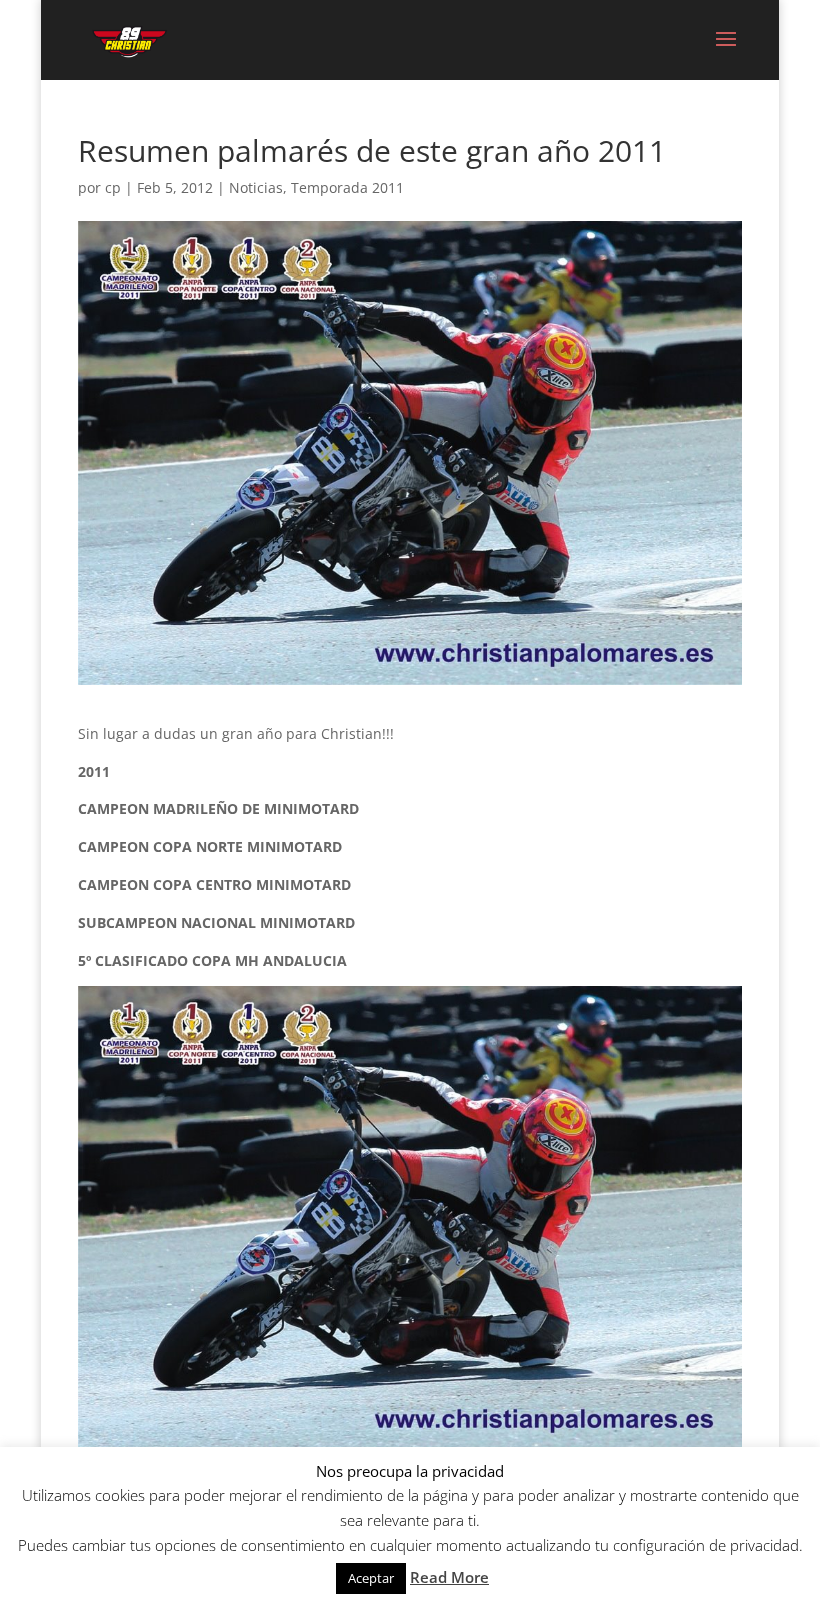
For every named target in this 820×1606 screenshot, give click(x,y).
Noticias (256, 187)
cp (113, 187)
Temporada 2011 (347, 187)
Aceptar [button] (371, 1578)
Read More (449, 1577)
